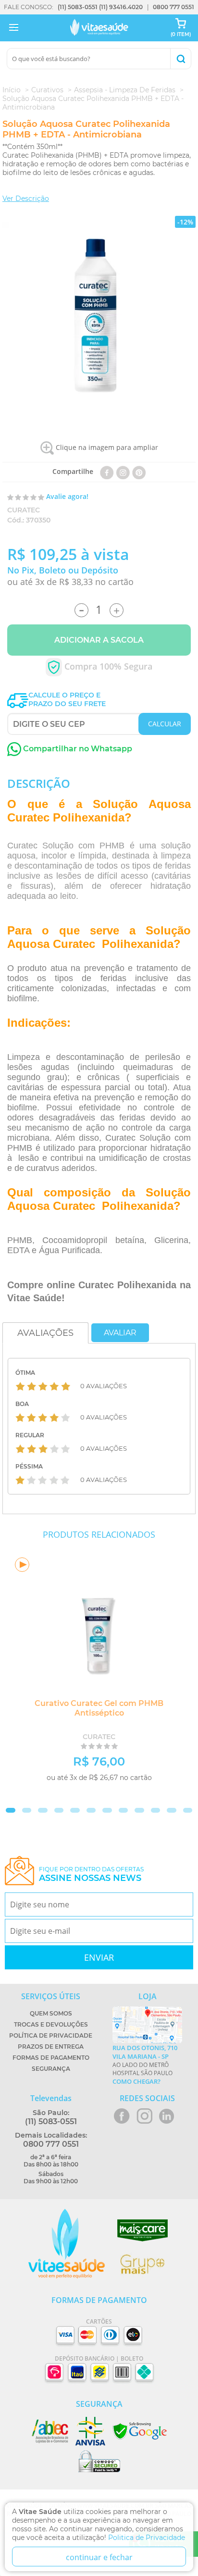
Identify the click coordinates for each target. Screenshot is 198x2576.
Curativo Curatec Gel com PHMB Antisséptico (99, 1708)
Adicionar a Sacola (99, 640)
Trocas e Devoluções (51, 2024)
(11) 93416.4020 (121, 7)
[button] (11, 1810)
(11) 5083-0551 (78, 7)
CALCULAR (165, 724)
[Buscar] (180, 59)
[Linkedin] (139, 471)
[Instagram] (123, 471)
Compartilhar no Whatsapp (77, 749)
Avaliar (120, 1333)
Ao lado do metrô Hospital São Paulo (145, 2065)
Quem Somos (51, 2013)
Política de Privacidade (51, 2035)
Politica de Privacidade (147, 2538)
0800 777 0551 (173, 7)
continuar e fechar (99, 2557)
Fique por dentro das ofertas (91, 1874)
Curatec (24, 510)
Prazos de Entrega (51, 2047)
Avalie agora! (67, 496)
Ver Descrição (26, 199)
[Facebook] (107, 471)
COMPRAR (151, 1793)
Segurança (51, 2069)
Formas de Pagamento (51, 2058)
